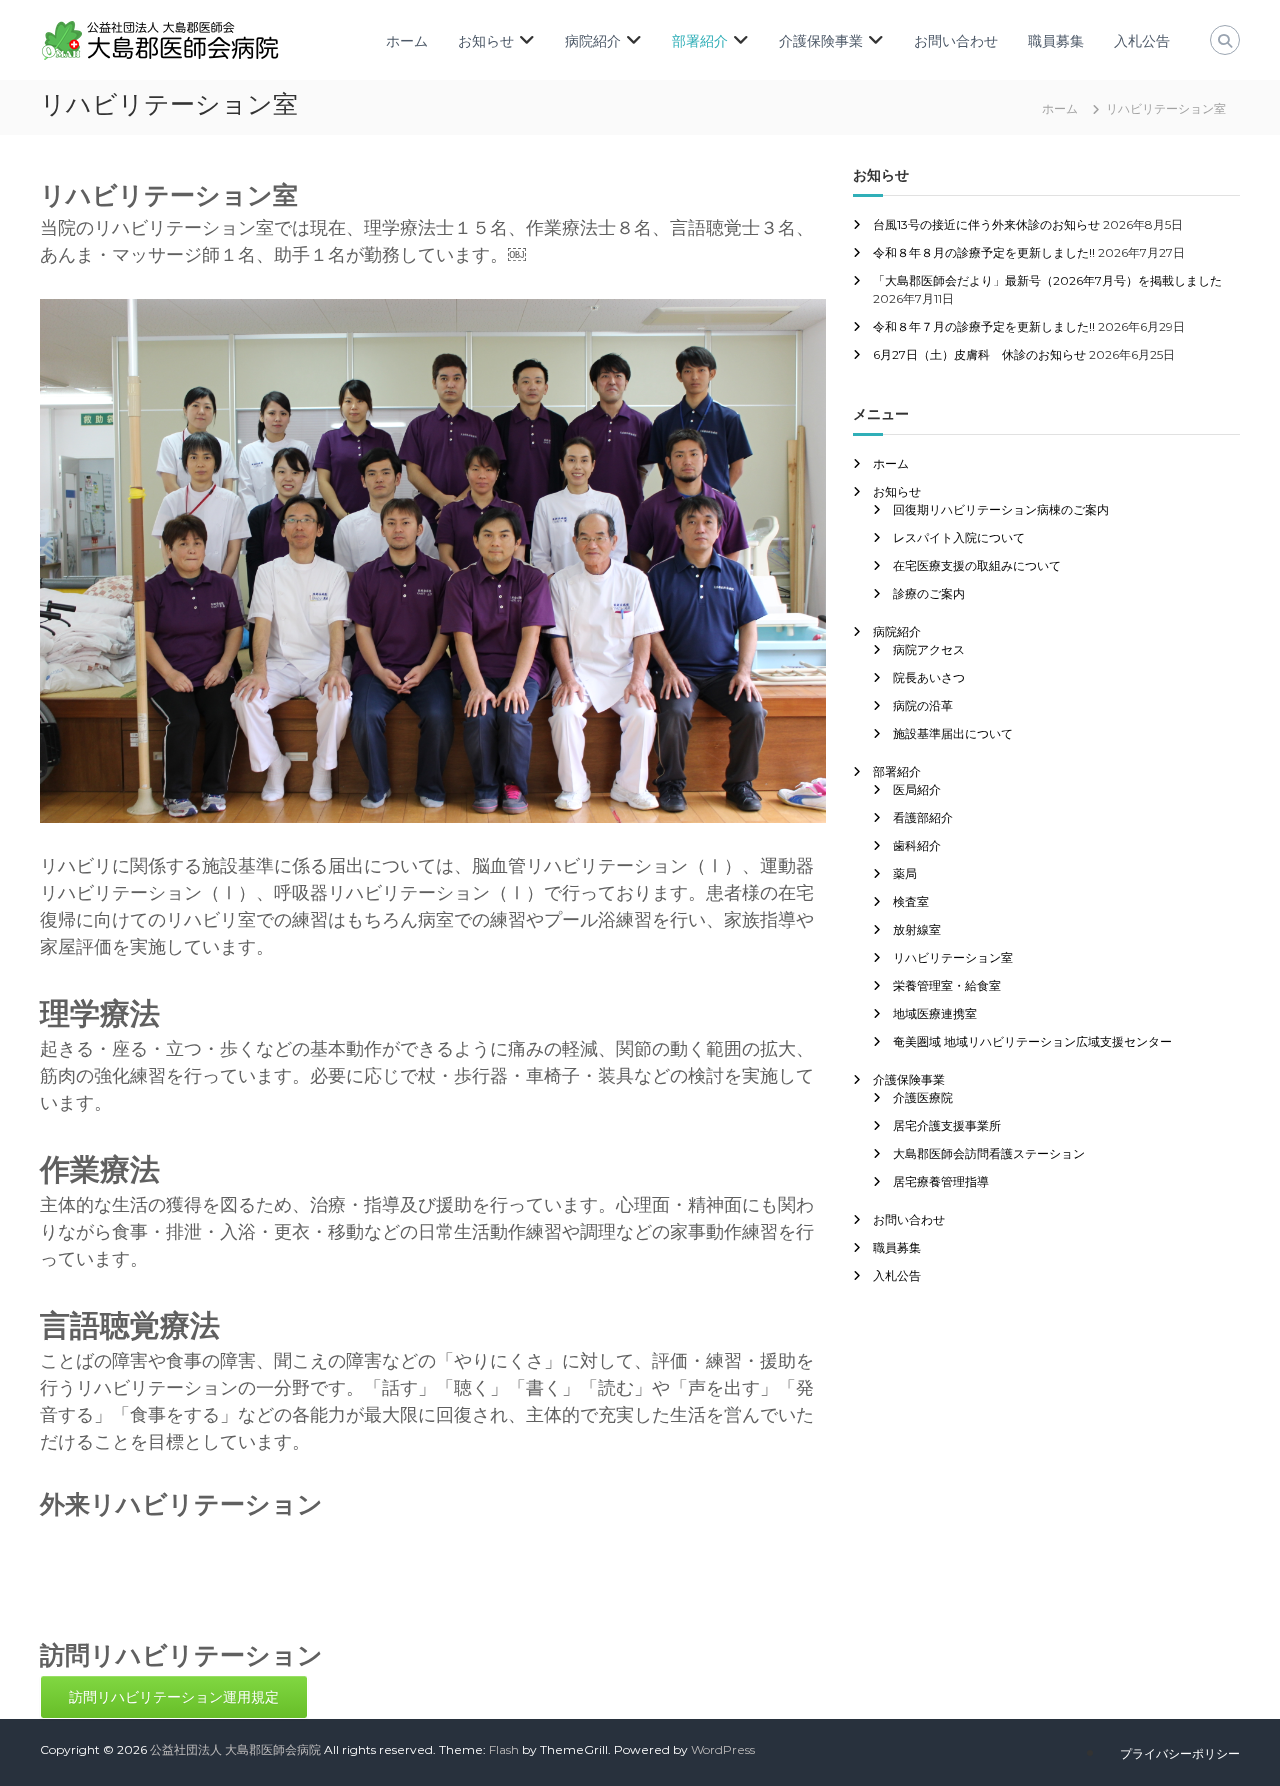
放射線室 (917, 929)
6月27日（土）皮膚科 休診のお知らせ (979, 354)
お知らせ (486, 41)
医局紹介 (917, 789)
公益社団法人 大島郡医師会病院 (235, 1749)
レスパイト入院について (959, 537)
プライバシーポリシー (1180, 1753)
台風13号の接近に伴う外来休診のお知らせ (986, 224)
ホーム (407, 41)
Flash (504, 1749)
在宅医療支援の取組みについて (977, 565)
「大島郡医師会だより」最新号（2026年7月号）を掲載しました (1047, 280)
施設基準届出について (953, 733)
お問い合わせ (956, 41)
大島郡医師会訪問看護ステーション (989, 1153)
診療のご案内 (929, 593)
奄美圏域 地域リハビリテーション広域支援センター (1032, 1041)
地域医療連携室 (935, 1013)
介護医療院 (923, 1097)
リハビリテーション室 (953, 957)
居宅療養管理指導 (941, 1181)
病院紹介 (593, 41)
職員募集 (1056, 41)
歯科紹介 (917, 845)
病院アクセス (929, 649)
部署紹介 (700, 41)
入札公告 (1142, 41)
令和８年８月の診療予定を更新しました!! (984, 252)
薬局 (905, 873)
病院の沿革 (923, 705)
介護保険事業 (821, 41)
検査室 (911, 901)
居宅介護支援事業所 (947, 1125)
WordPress (723, 1749)
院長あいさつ (929, 677)
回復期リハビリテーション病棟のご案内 (1001, 509)
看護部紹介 (923, 817)
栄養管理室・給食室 (947, 985)
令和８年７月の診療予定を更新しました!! (984, 326)
